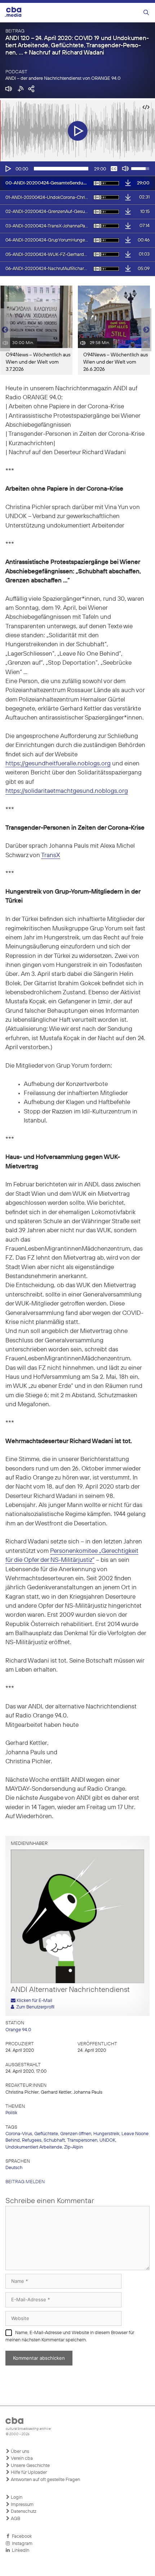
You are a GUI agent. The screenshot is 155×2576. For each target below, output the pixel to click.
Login (16, 2497)
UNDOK (107, 2140)
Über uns (19, 2452)
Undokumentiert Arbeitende (34, 2147)
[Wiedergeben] (8, 169)
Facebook (21, 2536)
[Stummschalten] (125, 169)
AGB (15, 2519)
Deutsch (14, 2168)
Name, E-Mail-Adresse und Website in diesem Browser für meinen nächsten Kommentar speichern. (70, 2336)
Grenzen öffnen (76, 2134)
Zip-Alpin (74, 2147)
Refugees (32, 2140)
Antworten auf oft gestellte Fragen (45, 2480)
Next (146, 330)
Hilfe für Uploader (28, 2473)
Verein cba (21, 2458)
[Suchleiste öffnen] (146, 13)
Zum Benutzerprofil (34, 2007)
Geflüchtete (46, 2134)
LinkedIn (19, 2551)
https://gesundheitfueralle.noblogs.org (58, 764)
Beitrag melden (25, 2182)
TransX (51, 855)
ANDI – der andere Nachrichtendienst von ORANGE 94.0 (63, 79)
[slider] (61, 169)
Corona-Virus (19, 2134)
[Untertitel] (114, 169)
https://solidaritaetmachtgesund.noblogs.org (67, 791)
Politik (11, 2113)
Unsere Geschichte (30, 2466)
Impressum (22, 2505)
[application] (77, 169)
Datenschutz (23, 2512)
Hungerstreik (106, 2134)
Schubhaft (54, 2140)
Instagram (21, 2544)
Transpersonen (82, 2140)
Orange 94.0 (18, 2030)
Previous (4, 330)
